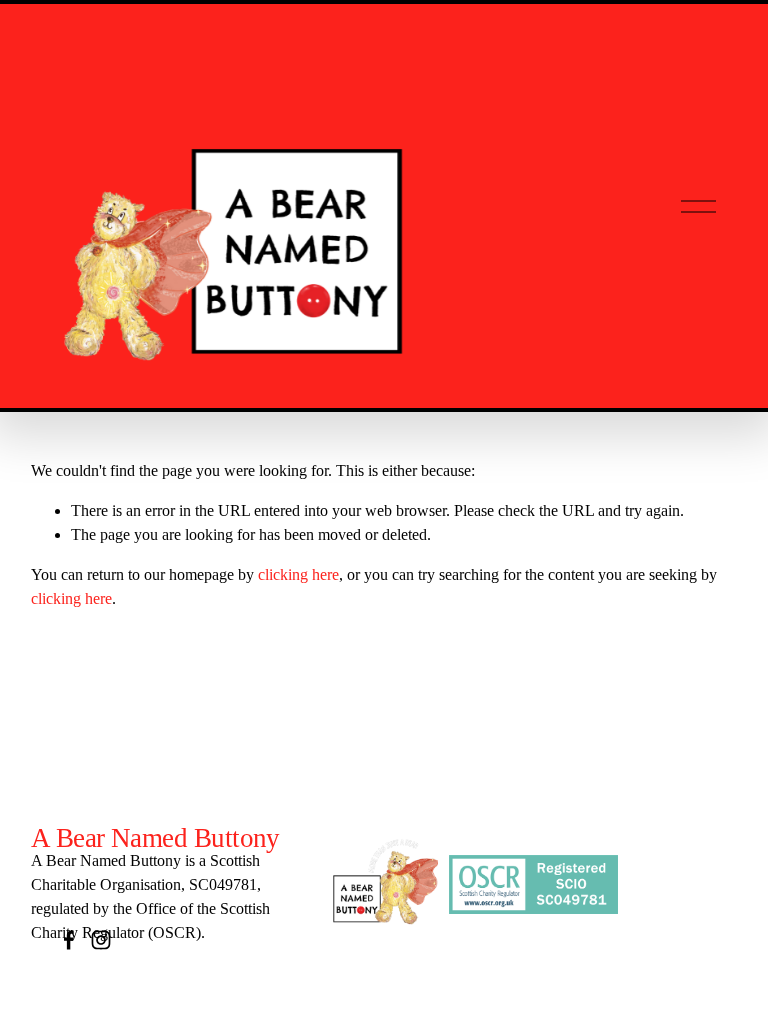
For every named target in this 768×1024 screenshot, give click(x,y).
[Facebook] (69, 940)
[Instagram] (101, 940)
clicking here (298, 574)
